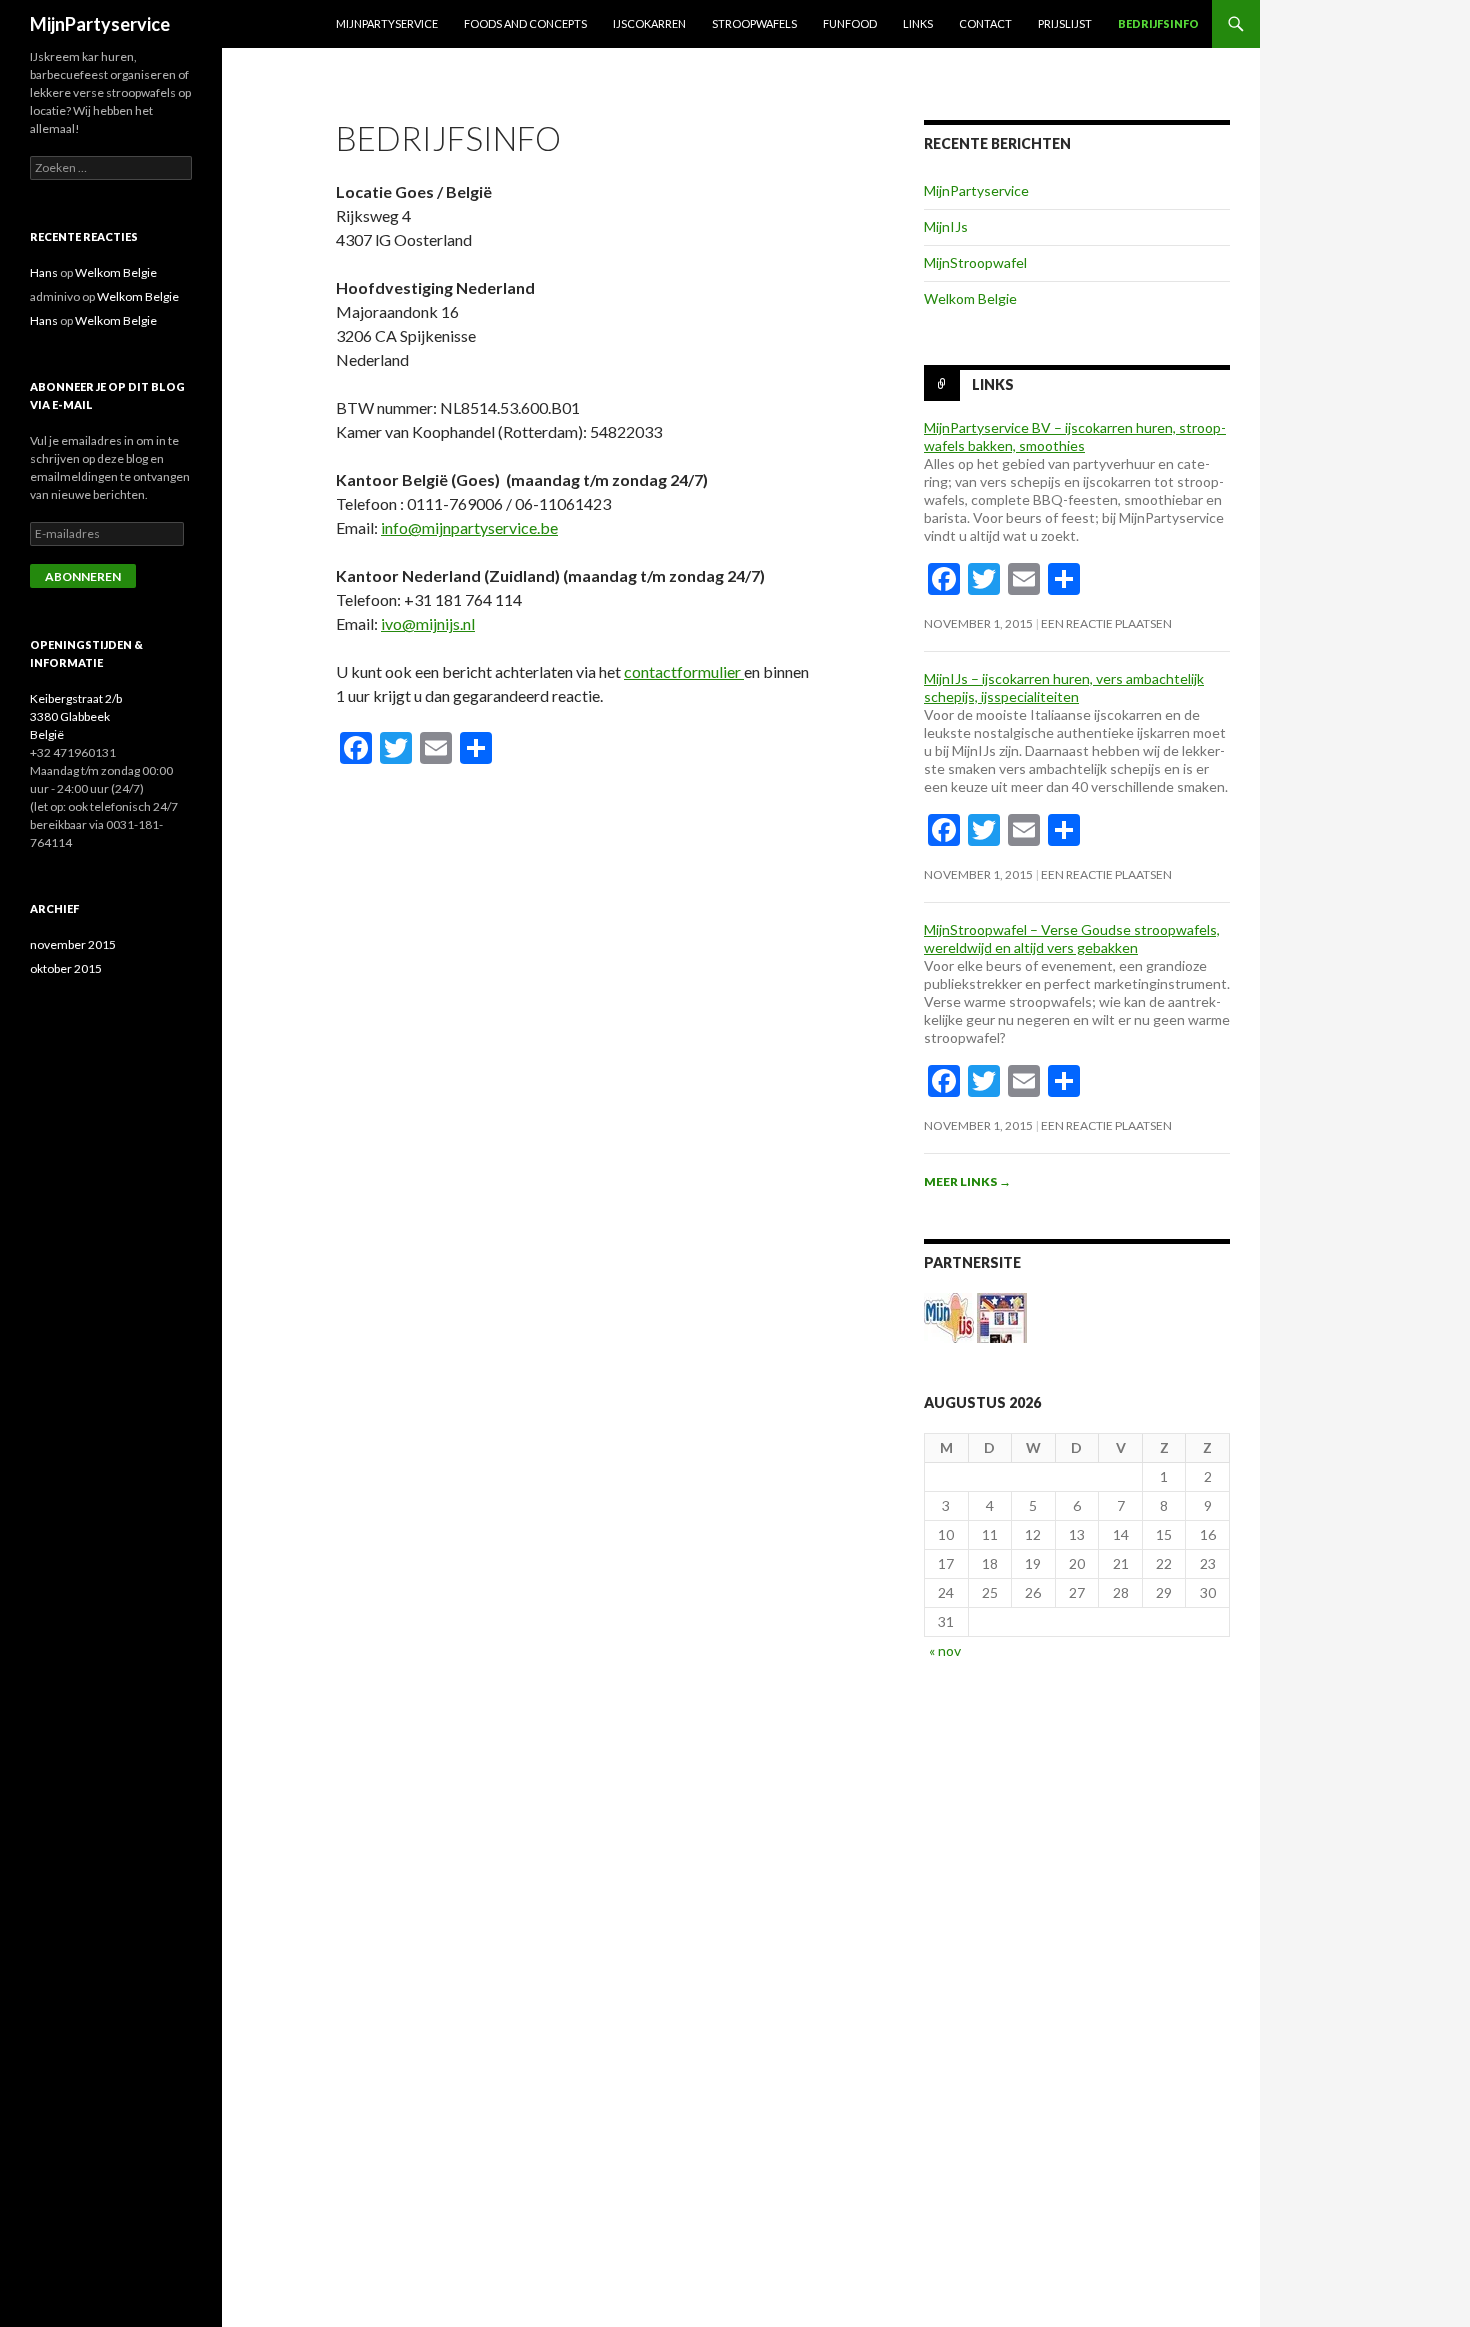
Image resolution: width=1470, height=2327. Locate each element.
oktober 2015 (66, 968)
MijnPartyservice (100, 24)
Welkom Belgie (970, 298)
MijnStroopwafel (975, 262)
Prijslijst (1065, 23)
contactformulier (684, 671)
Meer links (967, 1181)
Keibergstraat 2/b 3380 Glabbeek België (76, 716)
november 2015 (73, 944)
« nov (945, 1650)
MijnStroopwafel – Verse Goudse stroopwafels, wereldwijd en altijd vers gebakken (1072, 938)
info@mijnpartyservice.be (469, 527)
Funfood (850, 23)
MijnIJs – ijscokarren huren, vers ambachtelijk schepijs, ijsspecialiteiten (1064, 687)
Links (918, 23)
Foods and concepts (525, 23)
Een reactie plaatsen (1106, 623)
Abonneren (83, 576)
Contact (985, 23)
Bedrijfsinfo (1158, 23)
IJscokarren (649, 23)
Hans (44, 272)
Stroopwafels (754, 23)
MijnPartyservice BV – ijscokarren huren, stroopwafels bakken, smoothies (1075, 436)
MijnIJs (946, 226)
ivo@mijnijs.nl (428, 623)
